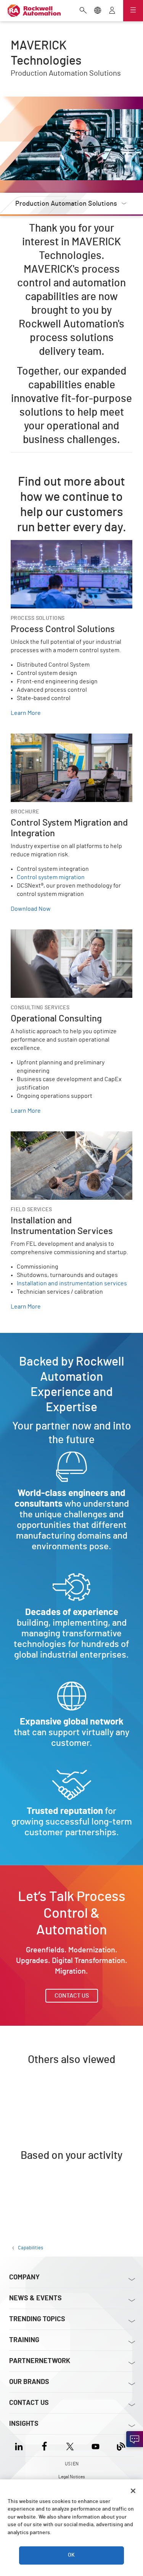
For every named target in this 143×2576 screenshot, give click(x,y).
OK (71, 2555)
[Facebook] (44, 2445)
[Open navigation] (133, 11)
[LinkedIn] (20, 2445)
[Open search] (83, 11)
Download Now (31, 909)
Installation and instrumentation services (72, 1283)
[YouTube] (96, 2445)
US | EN (72, 2464)
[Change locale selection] (98, 11)
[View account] (112, 11)
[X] (70, 2445)
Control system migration (51, 877)
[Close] (133, 2491)
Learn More (26, 713)
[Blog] (121, 2445)
